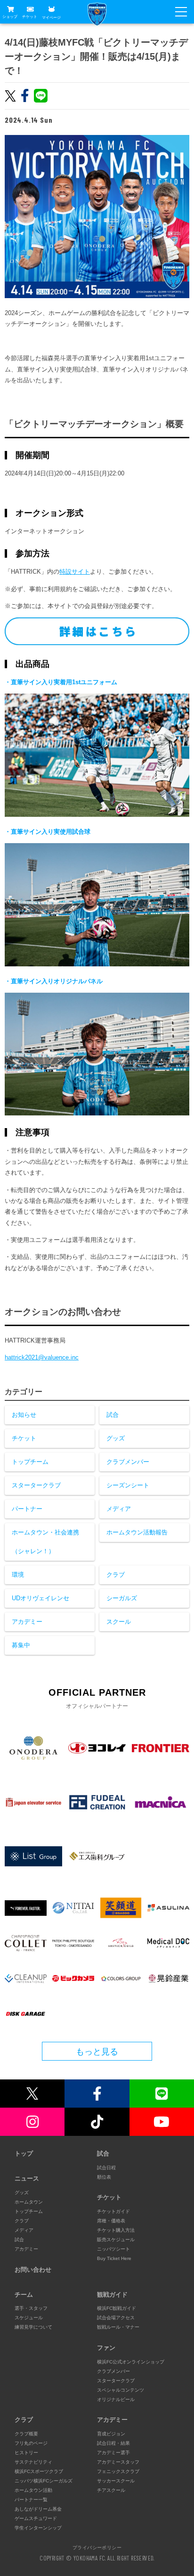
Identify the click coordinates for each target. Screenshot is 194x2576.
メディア (119, 1509)
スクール (119, 1622)
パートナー (27, 1509)
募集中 (21, 1645)
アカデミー (27, 1622)
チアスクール (111, 2490)
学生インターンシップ (38, 2528)
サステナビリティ (33, 2462)
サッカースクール (116, 2481)
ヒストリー (26, 2453)
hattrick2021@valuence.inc (42, 1357)
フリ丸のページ (31, 2443)
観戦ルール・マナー (118, 2327)
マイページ (51, 17)
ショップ (10, 17)
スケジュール (29, 2318)
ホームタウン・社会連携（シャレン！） (45, 1542)
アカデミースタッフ (118, 2462)
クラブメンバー (128, 1462)
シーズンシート (128, 1485)
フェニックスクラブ (118, 2471)
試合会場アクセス (116, 2318)
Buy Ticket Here (114, 2258)
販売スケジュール (116, 2240)
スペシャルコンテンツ (121, 2390)
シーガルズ (122, 1598)
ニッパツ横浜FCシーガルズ (44, 2481)
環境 (18, 1575)
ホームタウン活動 (33, 2490)
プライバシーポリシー (97, 2547)
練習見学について (33, 2327)
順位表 (104, 2177)
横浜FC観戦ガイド (117, 2308)
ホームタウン (29, 2202)
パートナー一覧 (31, 2500)
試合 (113, 1415)
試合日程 (106, 2168)
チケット (30, 17)
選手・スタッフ (31, 2308)
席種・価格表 (111, 2221)
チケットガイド (113, 2211)
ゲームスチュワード (36, 2518)
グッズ (116, 1438)
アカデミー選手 (113, 2453)
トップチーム (30, 1462)
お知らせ (24, 1415)
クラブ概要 (26, 2434)
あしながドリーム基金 (38, 2509)
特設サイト (75, 572)
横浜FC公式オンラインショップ (131, 2362)
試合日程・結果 (113, 2443)
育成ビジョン (111, 2434)
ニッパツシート (113, 2249)
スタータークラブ (36, 1485)
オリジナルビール (116, 2399)
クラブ (116, 1575)
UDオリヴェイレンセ (40, 1598)
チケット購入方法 (116, 2230)
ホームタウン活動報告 (137, 1532)
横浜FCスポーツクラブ (39, 2471)
